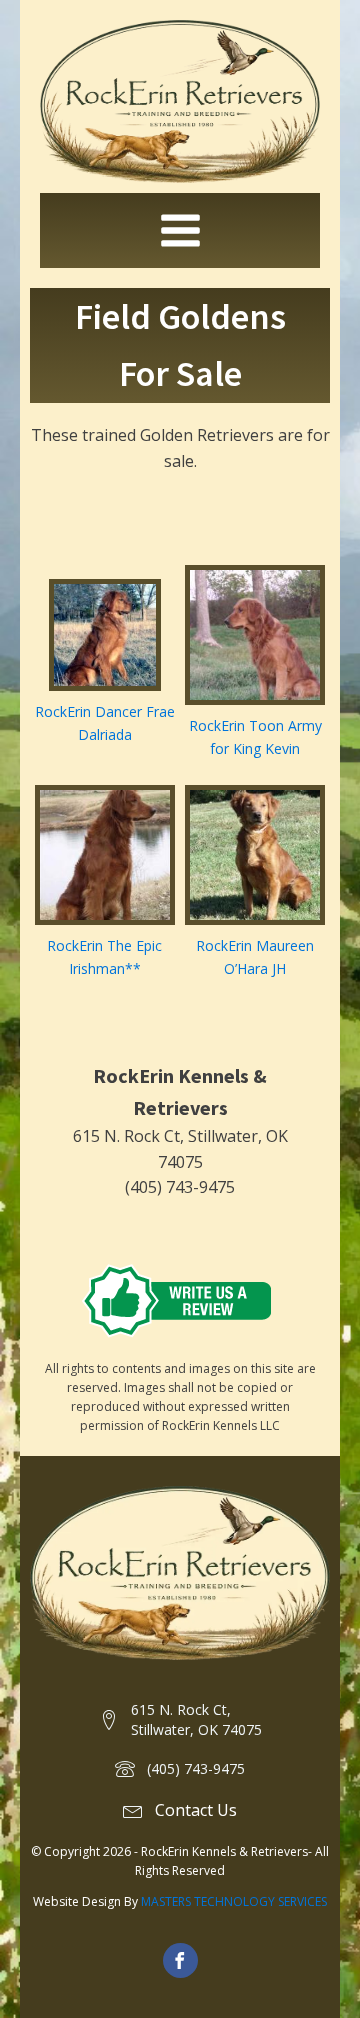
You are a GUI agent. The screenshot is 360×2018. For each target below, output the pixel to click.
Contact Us (196, 1810)
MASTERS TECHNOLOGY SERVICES (234, 1901)
